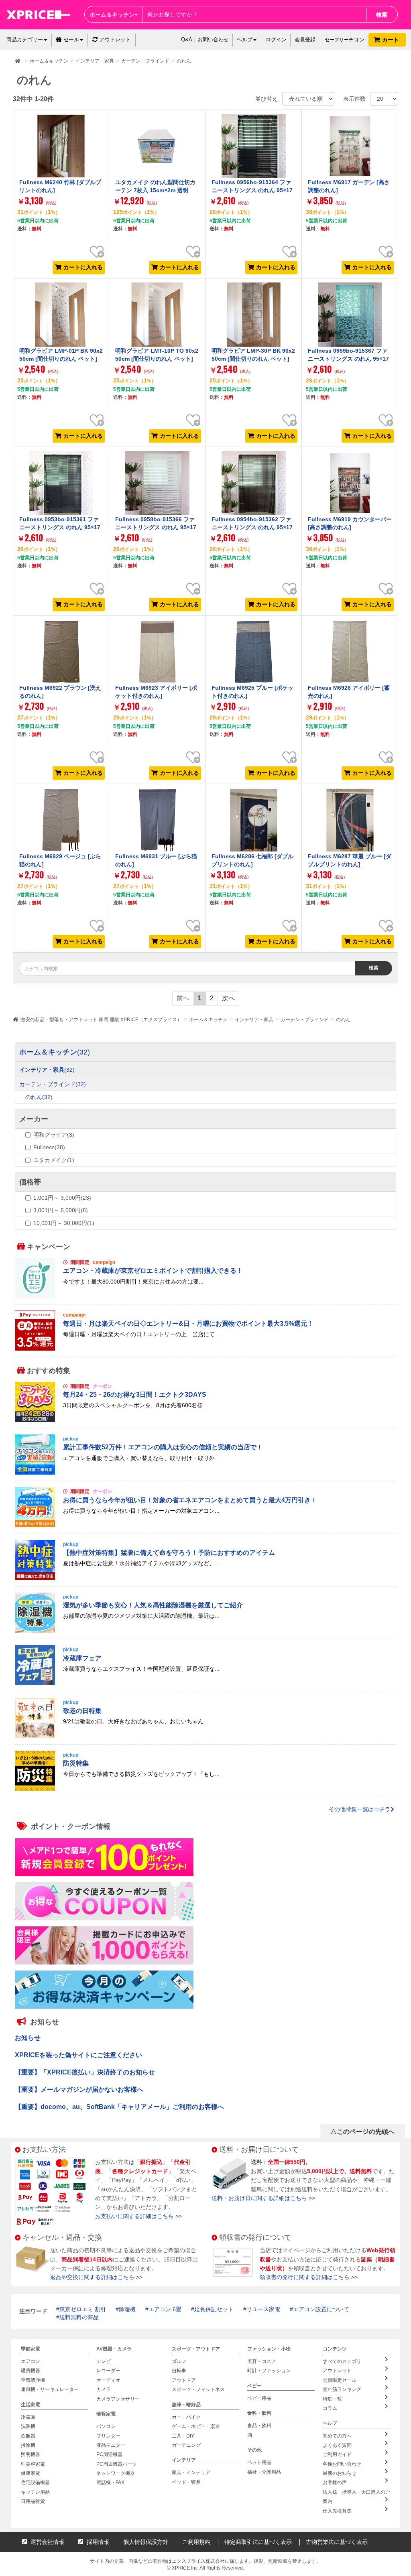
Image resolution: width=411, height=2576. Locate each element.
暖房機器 (31, 2371)
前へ (183, 998)
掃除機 (28, 2445)
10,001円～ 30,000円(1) (64, 1223)
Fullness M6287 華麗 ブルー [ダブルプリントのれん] (350, 860)
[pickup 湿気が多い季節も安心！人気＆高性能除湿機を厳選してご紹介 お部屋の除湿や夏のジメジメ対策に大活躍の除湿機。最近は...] (205, 1631)
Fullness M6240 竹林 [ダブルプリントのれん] (60, 186)
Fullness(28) (49, 1147)
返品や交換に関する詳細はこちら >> (96, 2277)
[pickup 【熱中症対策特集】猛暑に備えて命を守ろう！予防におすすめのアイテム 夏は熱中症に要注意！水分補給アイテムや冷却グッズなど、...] (205, 1578)
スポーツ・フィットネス (198, 2389)
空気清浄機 (33, 2380)
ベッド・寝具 (186, 2482)
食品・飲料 (259, 2426)
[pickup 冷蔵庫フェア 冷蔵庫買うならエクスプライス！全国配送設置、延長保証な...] (205, 1683)
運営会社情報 (47, 2542)
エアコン (31, 2361)
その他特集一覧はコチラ (360, 1809)
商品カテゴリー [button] (25, 40)
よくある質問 (337, 2445)
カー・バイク (186, 2417)
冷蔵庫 (28, 2417)
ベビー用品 (259, 2398)
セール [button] (71, 40)
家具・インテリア (191, 2472)
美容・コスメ (262, 2361)
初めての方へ (337, 2436)
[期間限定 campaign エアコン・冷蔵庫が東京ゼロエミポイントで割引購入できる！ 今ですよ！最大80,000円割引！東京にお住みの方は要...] (205, 1296)
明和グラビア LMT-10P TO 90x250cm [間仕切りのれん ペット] (157, 355)
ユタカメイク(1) (54, 1160)
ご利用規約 (196, 2542)
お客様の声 (335, 2483)
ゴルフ (179, 2361)
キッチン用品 (35, 2492)
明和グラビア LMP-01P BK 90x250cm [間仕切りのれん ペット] (61, 355)
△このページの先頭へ (362, 2132)
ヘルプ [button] (245, 40)
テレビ (104, 2361)
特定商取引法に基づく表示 (258, 2542)
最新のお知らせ (340, 2473)
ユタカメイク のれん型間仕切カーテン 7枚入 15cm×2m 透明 (155, 186)
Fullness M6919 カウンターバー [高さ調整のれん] (350, 523)
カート (391, 40)
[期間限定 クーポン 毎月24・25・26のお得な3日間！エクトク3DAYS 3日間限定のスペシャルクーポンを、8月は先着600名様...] (205, 1420)
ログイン (276, 40)
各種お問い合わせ (342, 2464)
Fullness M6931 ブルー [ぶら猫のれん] (156, 860)
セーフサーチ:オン (345, 40)
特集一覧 (332, 2399)
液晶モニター (111, 2445)
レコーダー (108, 2371)
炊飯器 (28, 2436)
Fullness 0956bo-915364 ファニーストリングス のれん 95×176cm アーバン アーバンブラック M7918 (252, 194)
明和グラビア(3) (54, 1135)
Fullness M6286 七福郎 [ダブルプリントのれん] (252, 860)
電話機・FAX (110, 2483)
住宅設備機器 (35, 2483)
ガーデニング (186, 2445)
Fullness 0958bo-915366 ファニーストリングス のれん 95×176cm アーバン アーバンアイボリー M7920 (156, 531)
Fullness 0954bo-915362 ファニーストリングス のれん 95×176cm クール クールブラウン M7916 (253, 531)
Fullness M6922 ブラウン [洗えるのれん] (60, 692)
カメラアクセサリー (118, 2399)
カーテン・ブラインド (305, 1020)
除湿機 (127, 2309)
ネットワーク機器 (116, 2473)
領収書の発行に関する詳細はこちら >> (309, 2277)
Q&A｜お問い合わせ (205, 40)
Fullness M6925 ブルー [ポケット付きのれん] (252, 692)
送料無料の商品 (79, 2317)
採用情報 (97, 2542)
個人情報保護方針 (146, 2542)
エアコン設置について (321, 2309)
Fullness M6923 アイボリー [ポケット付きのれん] (156, 692)
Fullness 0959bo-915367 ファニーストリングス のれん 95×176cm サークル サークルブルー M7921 (349, 363)
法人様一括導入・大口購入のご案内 (356, 2497)
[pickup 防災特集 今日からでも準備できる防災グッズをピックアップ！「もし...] (205, 1789)
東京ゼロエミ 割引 (83, 2309)
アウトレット (115, 40)
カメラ (104, 2389)
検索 (382, 14)
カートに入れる (83, 267)
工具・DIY (183, 2436)
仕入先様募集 (337, 2511)
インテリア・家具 (254, 1020)
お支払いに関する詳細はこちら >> (138, 2216)
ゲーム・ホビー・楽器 (196, 2426)
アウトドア (184, 2380)
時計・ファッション (269, 2371)
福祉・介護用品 (264, 2472)
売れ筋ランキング (342, 2389)
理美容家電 (33, 2464)
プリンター (108, 2436)
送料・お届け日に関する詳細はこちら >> (263, 2198)
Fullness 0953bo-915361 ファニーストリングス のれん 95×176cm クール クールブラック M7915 (61, 531)
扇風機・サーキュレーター (50, 2389)
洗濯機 (28, 2426)
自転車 (179, 2371)
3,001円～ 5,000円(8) (61, 1210)
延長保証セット (214, 2309)
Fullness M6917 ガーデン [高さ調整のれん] (349, 186)
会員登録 (305, 40)
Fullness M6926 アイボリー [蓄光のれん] (349, 692)
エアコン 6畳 (165, 2309)
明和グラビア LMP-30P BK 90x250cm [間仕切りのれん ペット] (253, 355)
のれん (343, 1020)
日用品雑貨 (33, 2501)
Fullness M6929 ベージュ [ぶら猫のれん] (60, 860)
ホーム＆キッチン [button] (112, 14)
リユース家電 (263, 2309)
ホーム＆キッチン (208, 1020)
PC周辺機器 (109, 2454)
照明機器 (31, 2454)
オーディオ (108, 2380)
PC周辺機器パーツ (117, 2464)
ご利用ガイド (337, 2454)
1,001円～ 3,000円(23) (62, 1198)
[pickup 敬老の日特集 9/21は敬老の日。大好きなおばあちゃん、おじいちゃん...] (205, 1736)
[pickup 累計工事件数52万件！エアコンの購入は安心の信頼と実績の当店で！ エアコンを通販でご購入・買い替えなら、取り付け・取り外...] (205, 1473)
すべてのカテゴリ (342, 2361)
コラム (330, 2408)
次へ (228, 998)
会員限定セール (340, 2380)
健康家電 (31, 2473)
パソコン (106, 2426)
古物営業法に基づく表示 (337, 2542)
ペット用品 (259, 2462)
